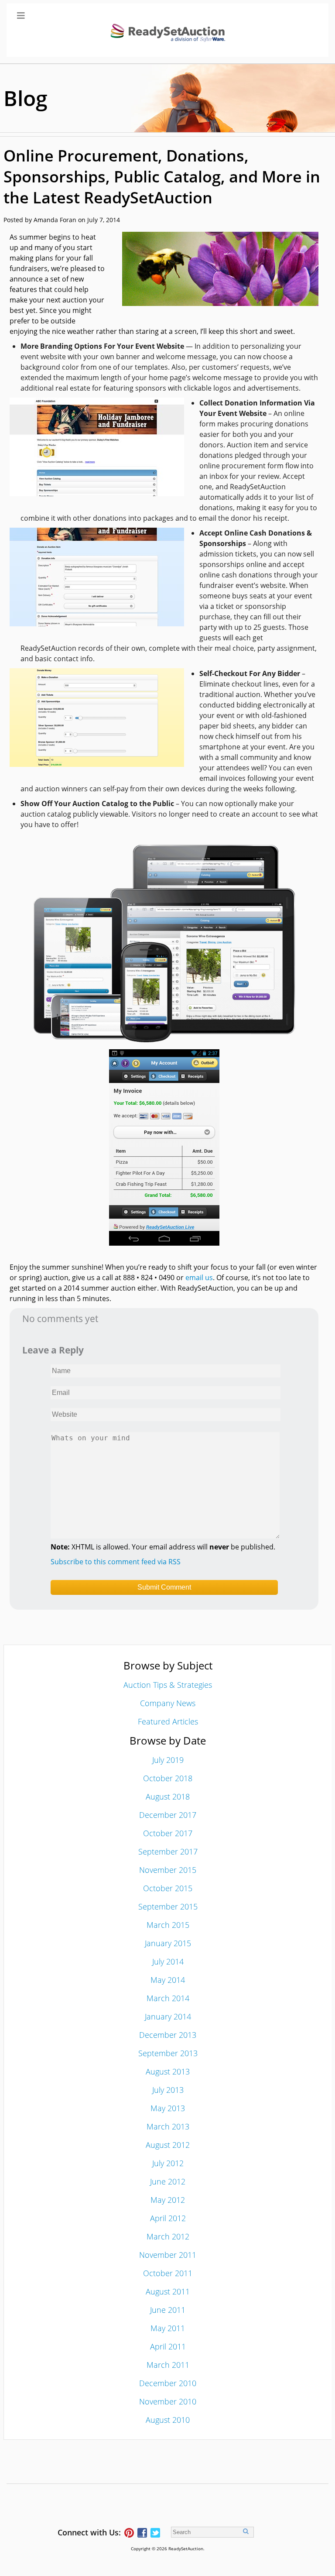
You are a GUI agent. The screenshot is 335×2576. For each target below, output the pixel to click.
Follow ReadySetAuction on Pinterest (129, 2533)
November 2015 (168, 1870)
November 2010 (168, 2401)
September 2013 (168, 2053)
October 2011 (168, 2273)
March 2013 (168, 2126)
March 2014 (168, 1998)
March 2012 (168, 2236)
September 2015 (168, 1906)
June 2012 (168, 2181)
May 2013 (168, 2108)
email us (199, 1278)
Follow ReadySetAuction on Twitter (155, 2533)
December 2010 (168, 2383)
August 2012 (168, 2145)
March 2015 (168, 1925)
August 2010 (168, 2420)
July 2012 (168, 2163)
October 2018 (168, 1778)
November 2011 (168, 2255)
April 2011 (168, 2346)
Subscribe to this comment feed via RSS (116, 1562)
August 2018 (168, 1796)
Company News (168, 1703)
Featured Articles (168, 1721)
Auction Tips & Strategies (168, 1685)
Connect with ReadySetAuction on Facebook (142, 2533)
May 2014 (168, 1980)
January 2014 (168, 2016)
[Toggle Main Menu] (167, 30)
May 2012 (168, 2200)
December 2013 (168, 2035)
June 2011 (168, 2310)
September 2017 (168, 1851)
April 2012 (168, 2218)
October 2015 (168, 1888)
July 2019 (168, 1760)
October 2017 (168, 1833)
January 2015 (168, 1943)
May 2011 (168, 2328)
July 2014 (168, 1961)
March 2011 (168, 2365)
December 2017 (168, 1815)
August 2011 (168, 2291)
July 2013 (168, 2090)
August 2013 (168, 2071)
